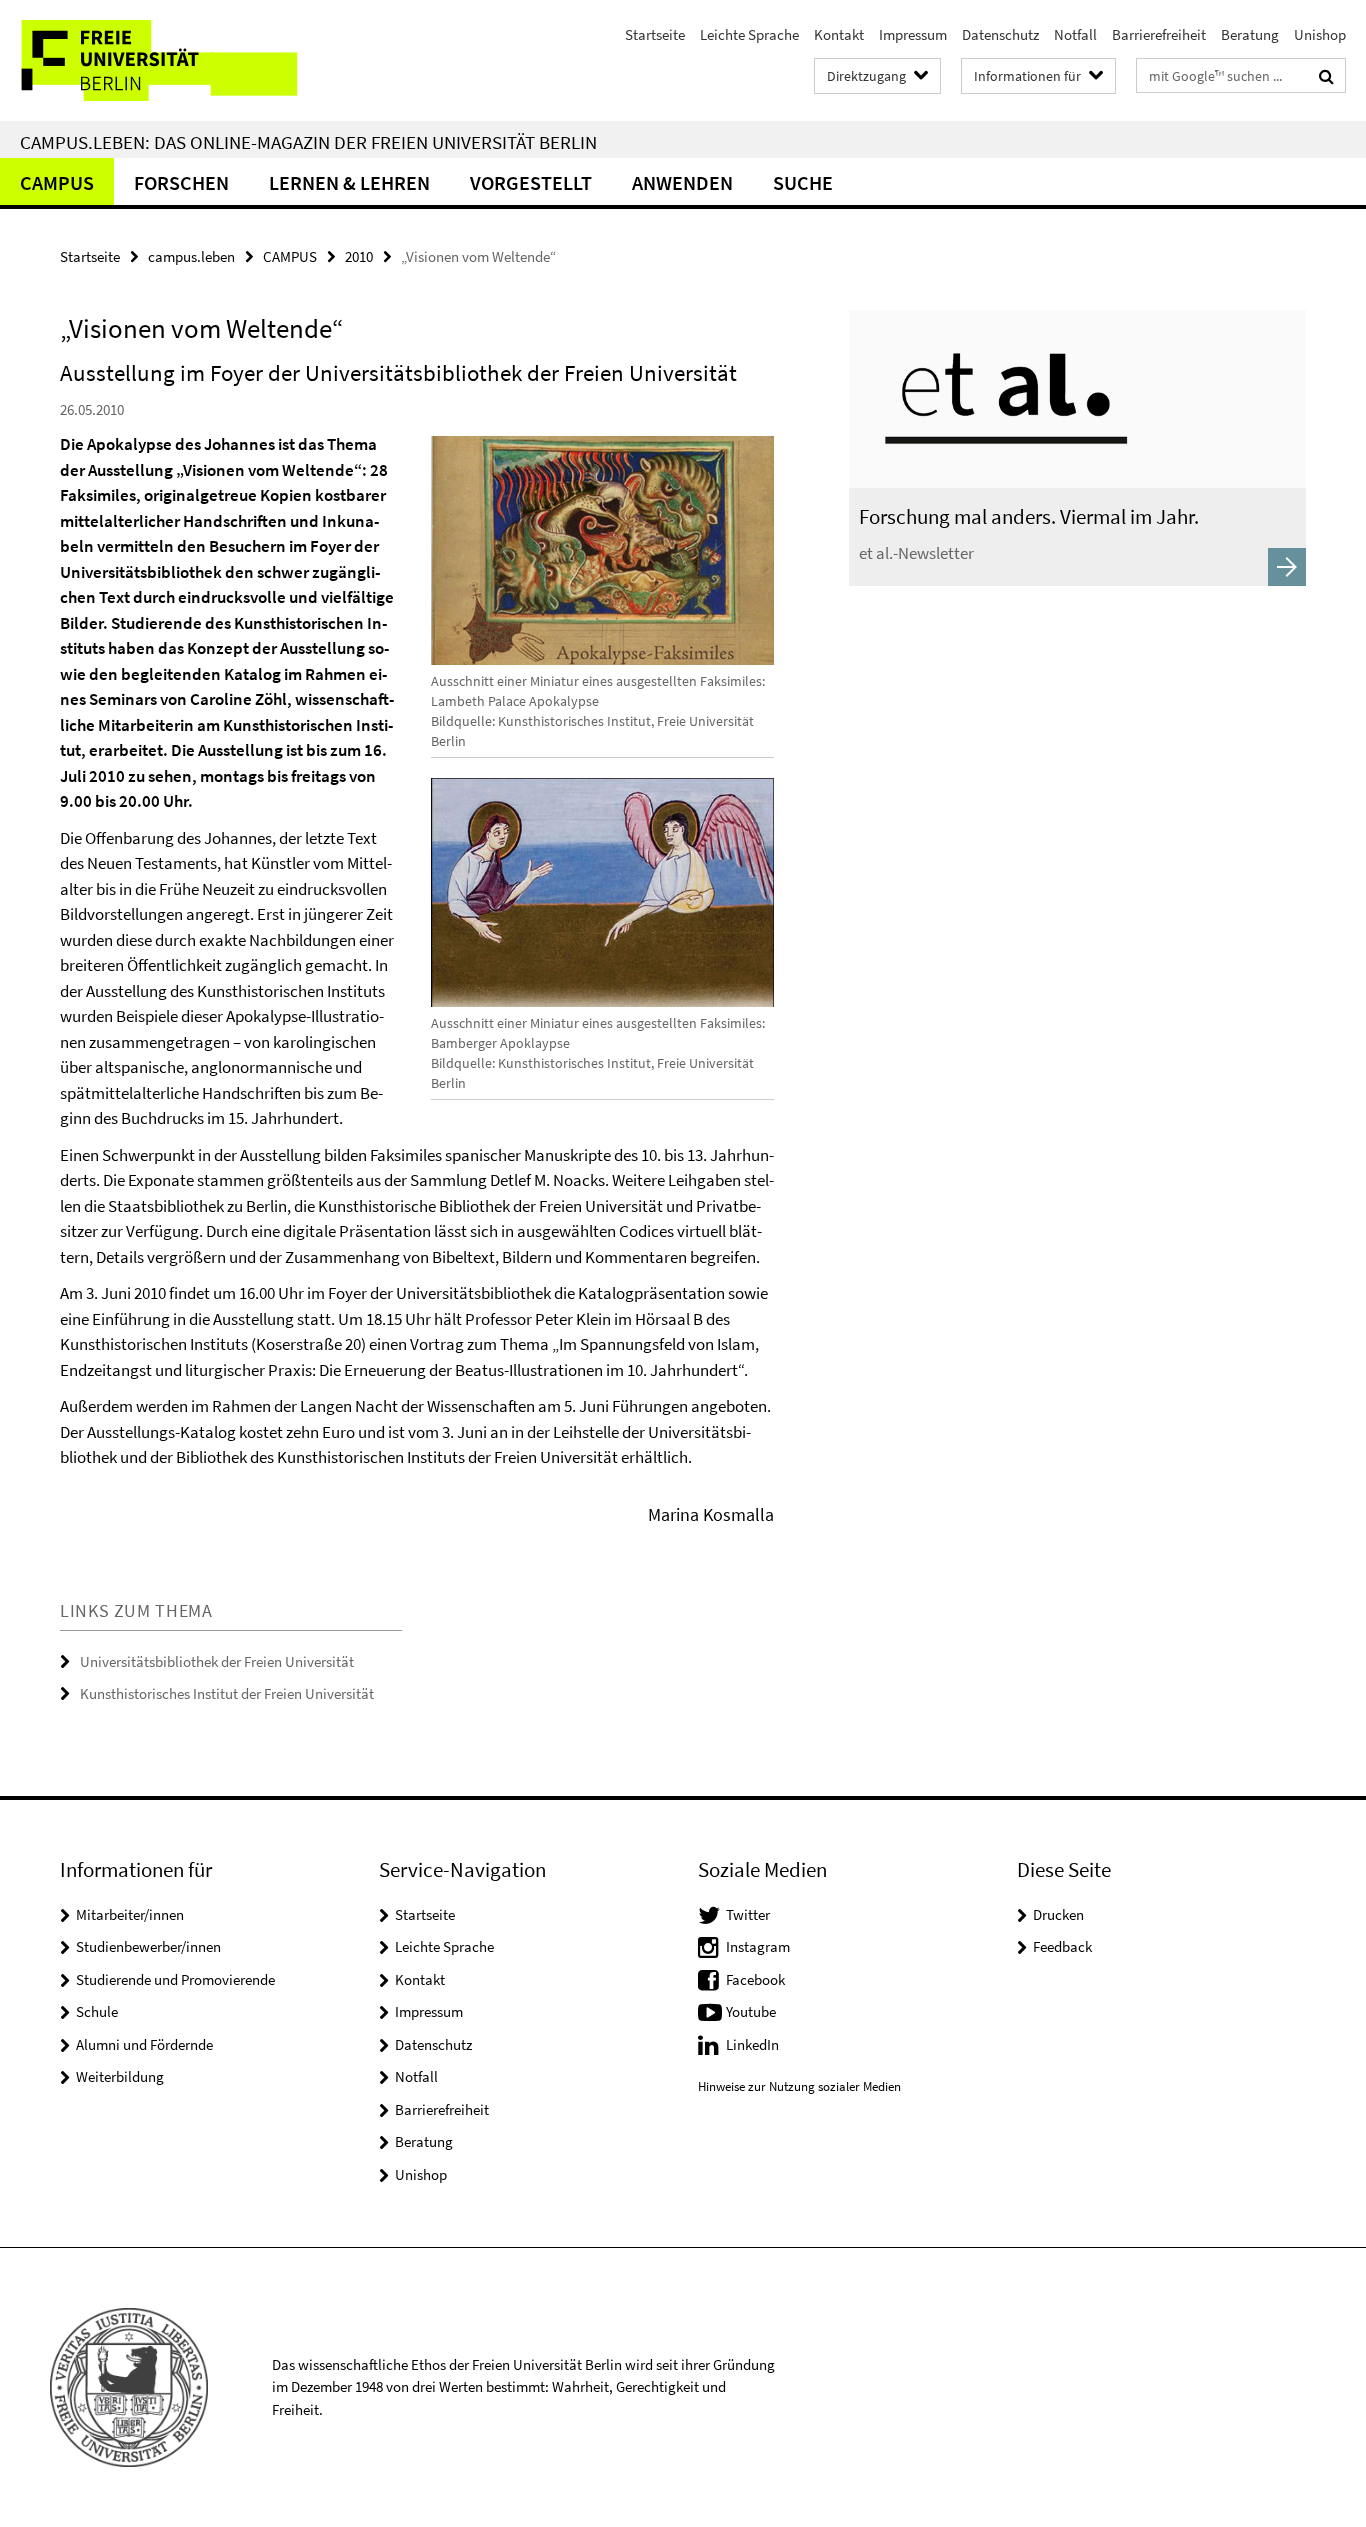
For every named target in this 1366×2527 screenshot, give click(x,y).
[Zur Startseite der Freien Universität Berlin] (167, 60)
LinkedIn (752, 2044)
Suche (803, 182)
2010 (359, 256)
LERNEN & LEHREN (349, 182)
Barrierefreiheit (1159, 34)
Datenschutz (1000, 34)
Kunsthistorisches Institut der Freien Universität (227, 1693)
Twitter (748, 1914)
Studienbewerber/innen (148, 1946)
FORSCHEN (181, 182)
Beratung (1250, 34)
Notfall (1075, 34)
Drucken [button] (1058, 1914)
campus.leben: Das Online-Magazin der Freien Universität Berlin (308, 142)
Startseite (655, 34)
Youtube (751, 2011)
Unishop (1320, 34)
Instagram (758, 1946)
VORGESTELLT (531, 182)
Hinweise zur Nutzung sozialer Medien (799, 2086)
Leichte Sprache (749, 34)
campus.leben (191, 256)
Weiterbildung (120, 2076)
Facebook (755, 1979)
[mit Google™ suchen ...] (1326, 76)
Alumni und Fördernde (144, 2044)
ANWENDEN (682, 182)
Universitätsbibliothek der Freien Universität (217, 1661)
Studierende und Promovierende (175, 1979)
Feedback (1062, 1946)
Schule (97, 2011)
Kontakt (839, 34)
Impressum (913, 34)
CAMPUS (57, 182)
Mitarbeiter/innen (130, 1914)
